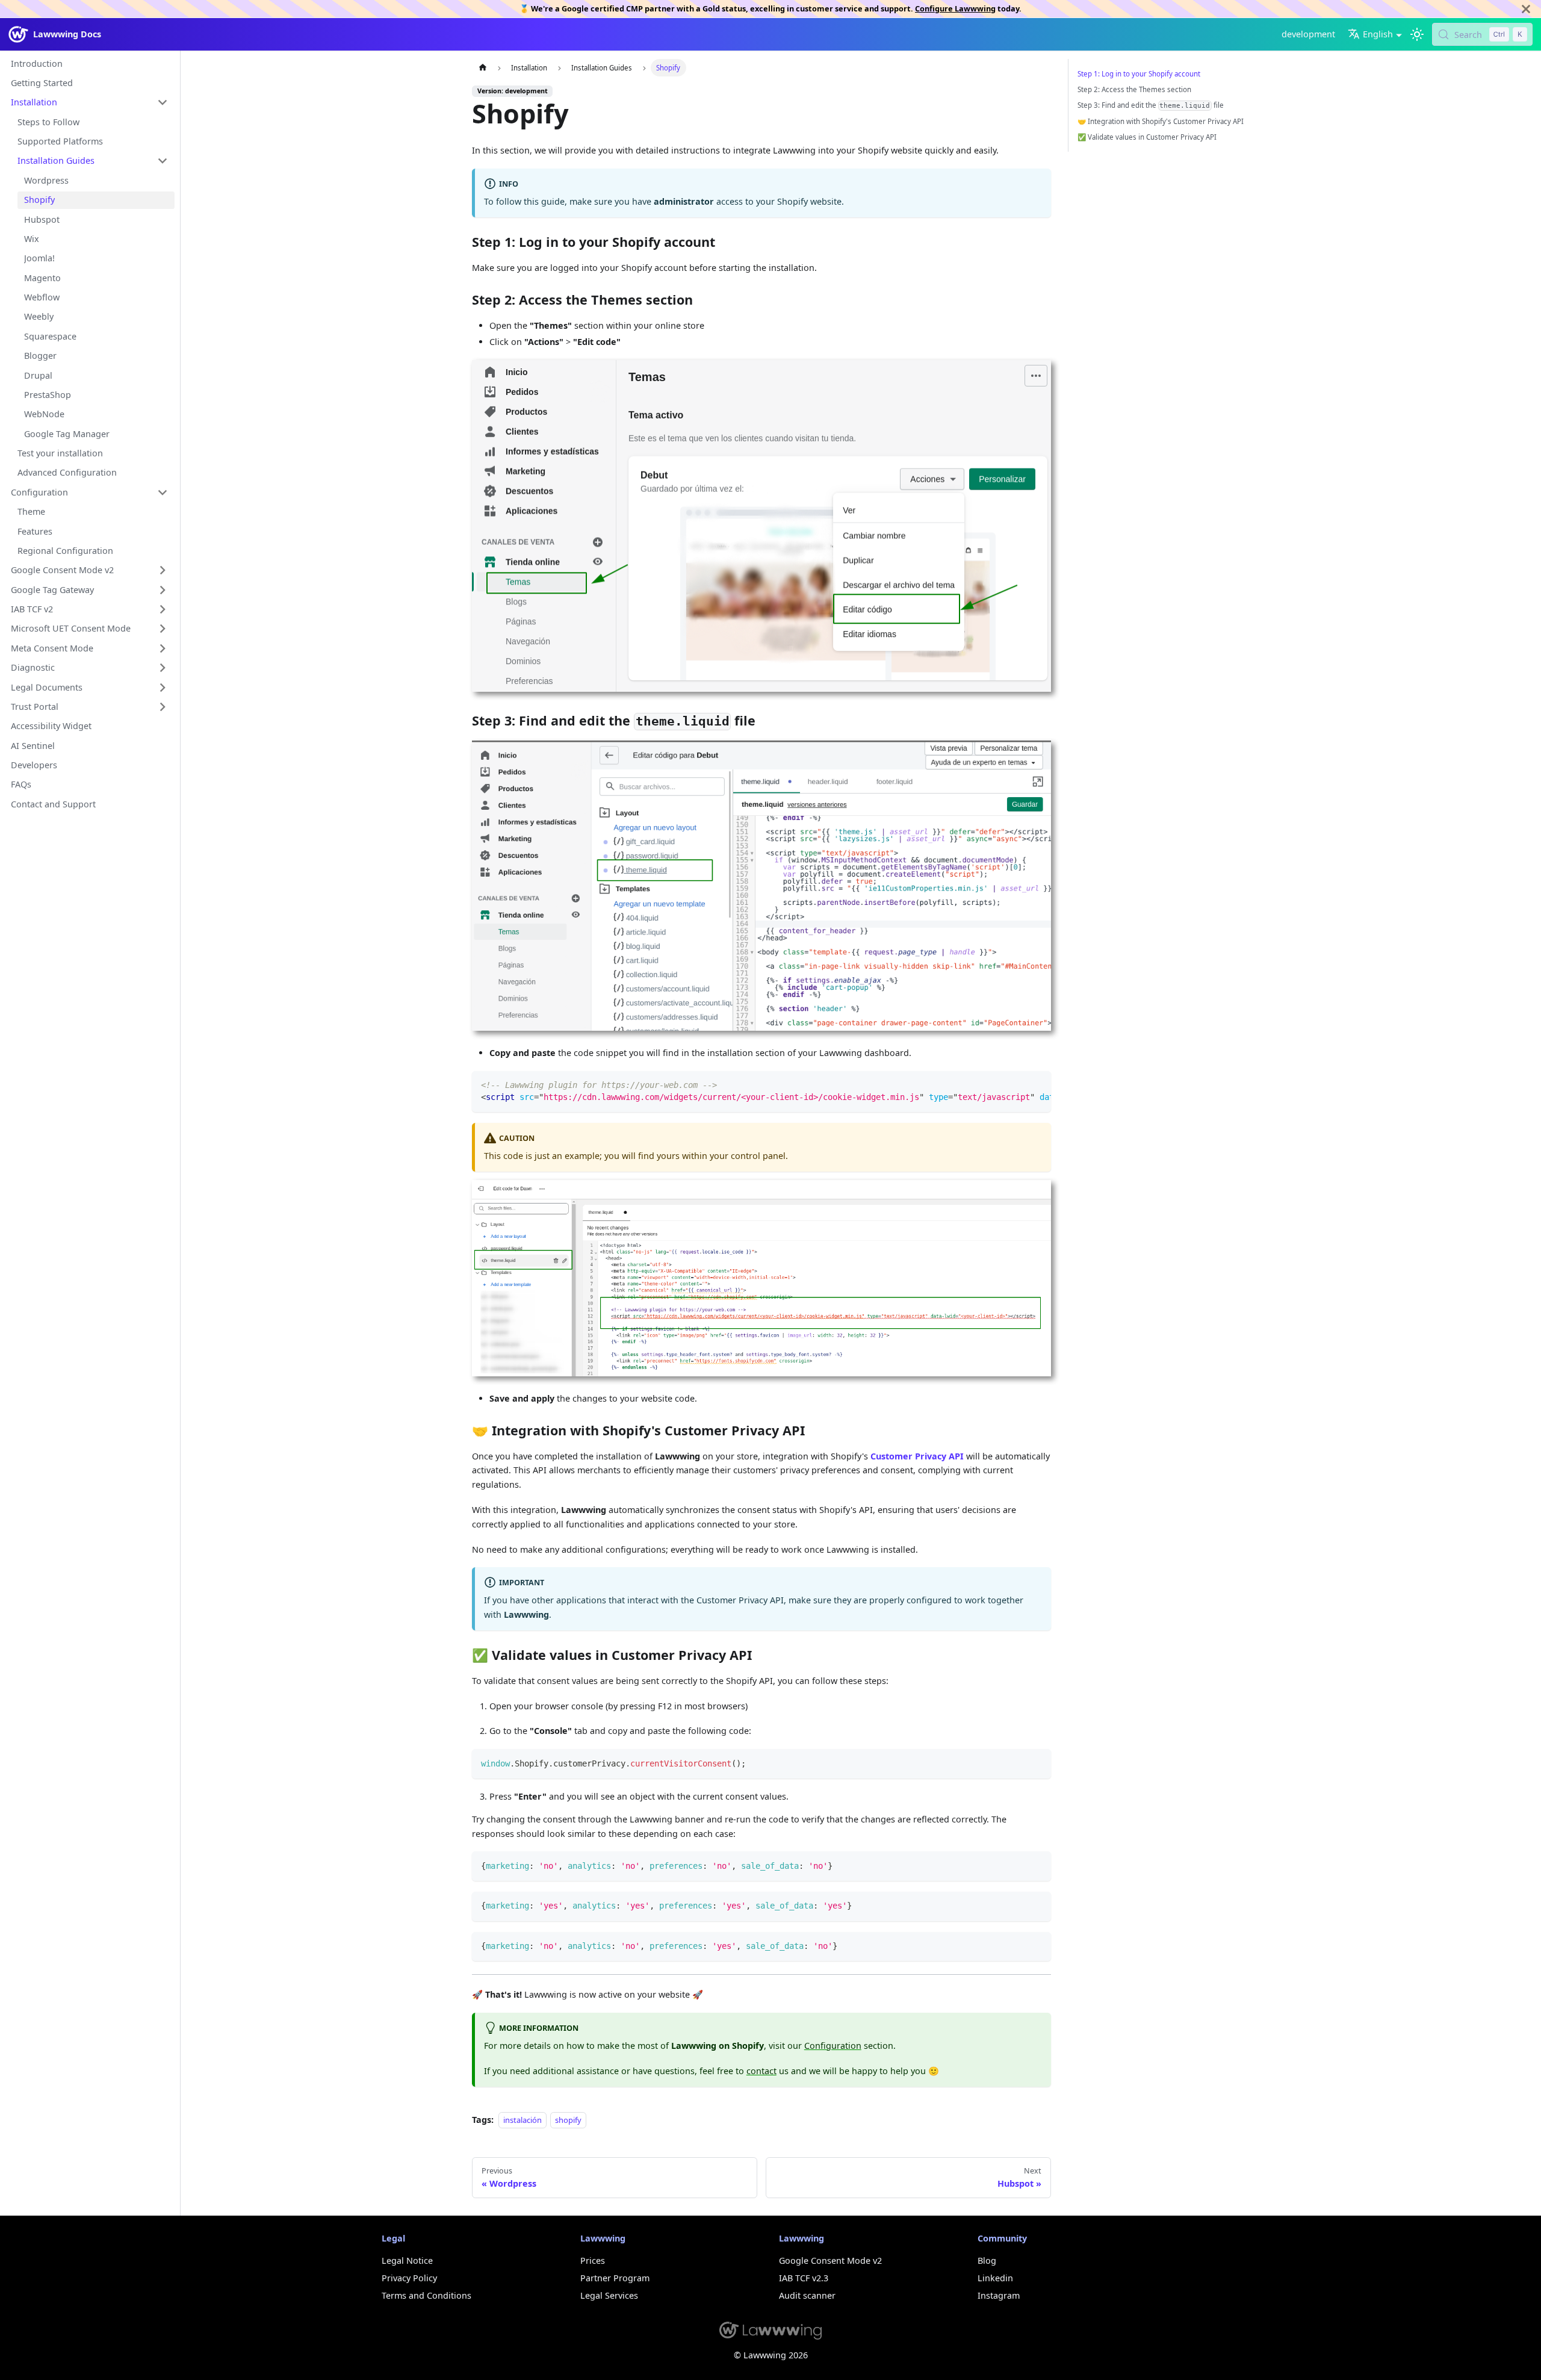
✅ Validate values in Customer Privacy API (1147, 137)
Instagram (999, 2295)
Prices (593, 2260)
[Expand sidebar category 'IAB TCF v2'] (163, 610)
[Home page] (482, 67)
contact (761, 2071)
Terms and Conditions (426, 2295)
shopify (568, 2120)
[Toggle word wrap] (1018, 1085)
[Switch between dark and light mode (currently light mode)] (1417, 35)
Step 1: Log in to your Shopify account (1139, 74)
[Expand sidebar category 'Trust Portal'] (163, 707)
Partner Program (615, 2278)
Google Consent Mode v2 (830, 2260)
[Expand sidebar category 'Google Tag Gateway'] (163, 590)
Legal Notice (407, 2260)
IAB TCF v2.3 (804, 2278)
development (1308, 34)
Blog (987, 2260)
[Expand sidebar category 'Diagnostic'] (163, 668)
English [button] (1378, 34)
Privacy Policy (409, 2278)
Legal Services (609, 2295)
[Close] (1526, 9)
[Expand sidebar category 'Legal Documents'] (163, 687)
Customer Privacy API (917, 1456)
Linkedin (995, 2278)
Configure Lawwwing (955, 8)
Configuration (833, 2046)
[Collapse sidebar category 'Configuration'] (163, 492)
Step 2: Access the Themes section (1134, 89)
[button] (89, 103)
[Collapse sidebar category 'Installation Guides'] (163, 161)
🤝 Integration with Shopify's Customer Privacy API (1161, 121)
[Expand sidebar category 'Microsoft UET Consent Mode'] (163, 629)
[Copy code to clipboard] (1038, 1085)
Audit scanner (807, 2295)
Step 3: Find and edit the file (1151, 105)
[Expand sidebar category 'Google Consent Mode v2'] (163, 570)
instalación (522, 2120)
